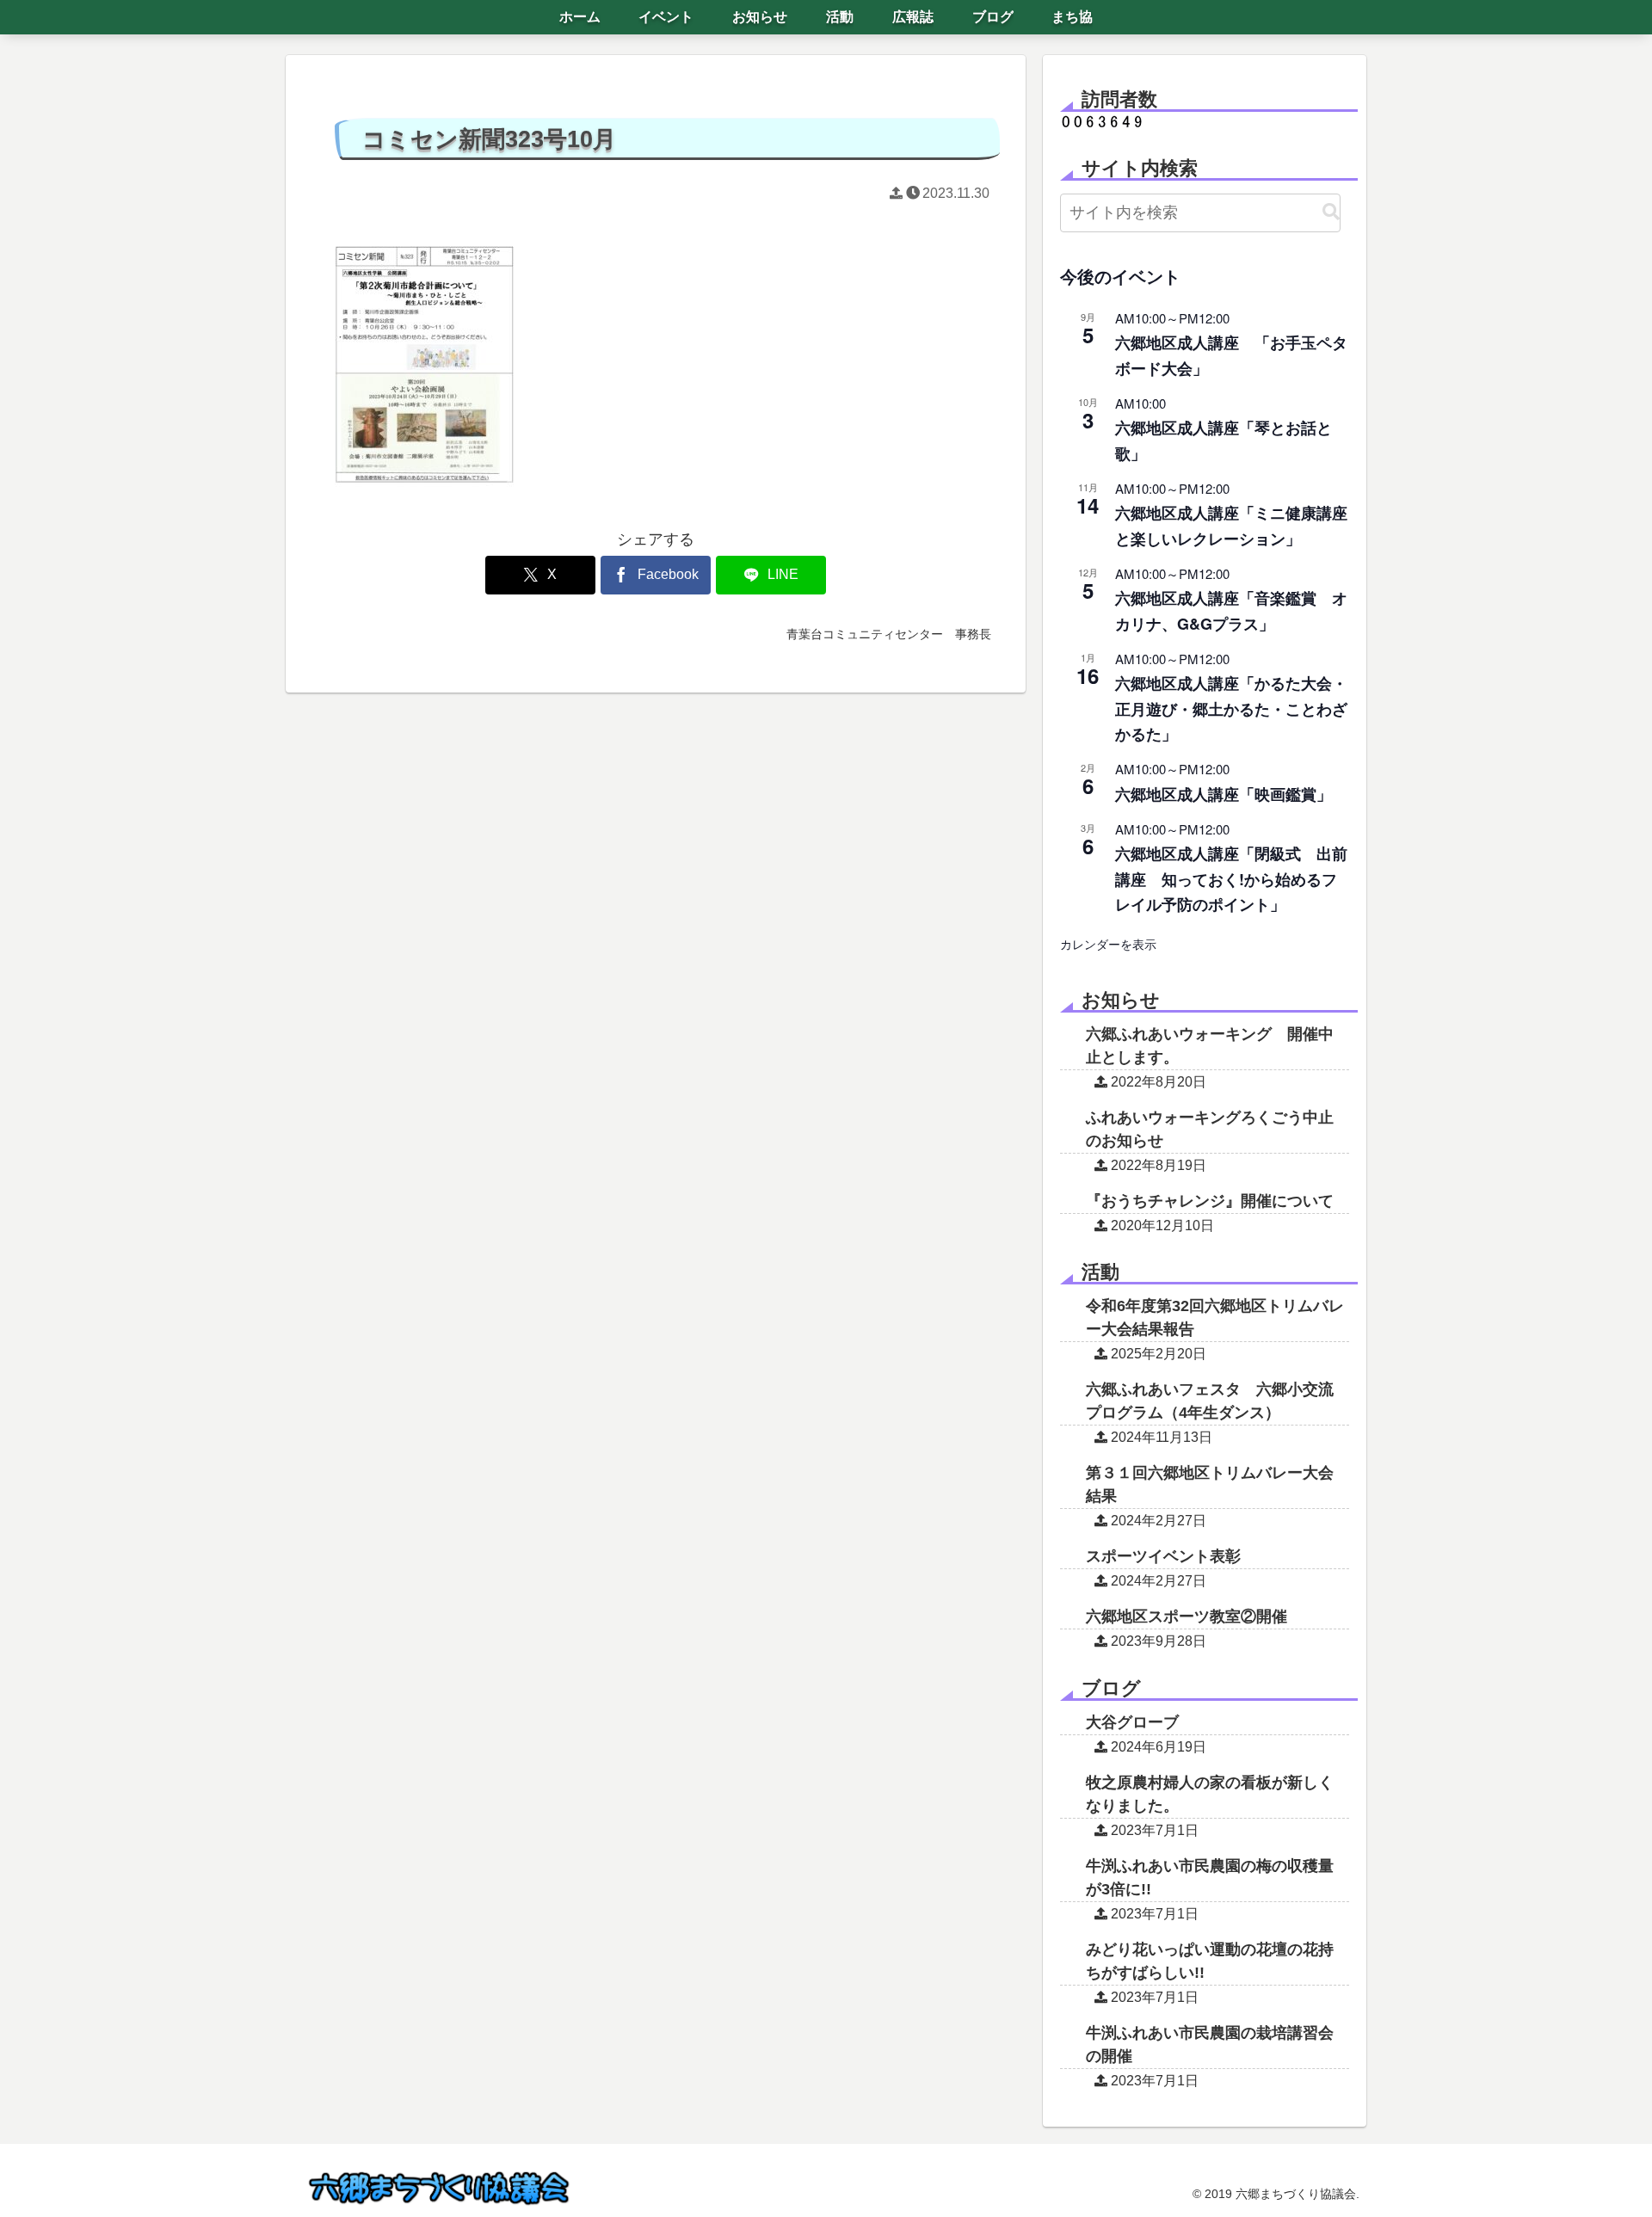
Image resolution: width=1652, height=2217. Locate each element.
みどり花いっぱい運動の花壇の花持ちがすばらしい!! (1210, 1961)
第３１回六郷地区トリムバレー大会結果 (1210, 1484)
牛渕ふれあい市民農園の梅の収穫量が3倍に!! (1210, 1878)
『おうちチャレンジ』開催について (1210, 1201)
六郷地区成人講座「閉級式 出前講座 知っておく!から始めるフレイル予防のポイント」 (1231, 878)
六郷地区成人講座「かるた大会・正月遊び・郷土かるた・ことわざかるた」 (1231, 708)
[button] (1331, 212)
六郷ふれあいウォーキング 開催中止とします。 (1210, 1046)
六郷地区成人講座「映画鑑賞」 (1224, 794)
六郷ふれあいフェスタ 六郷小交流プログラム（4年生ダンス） (1210, 1401)
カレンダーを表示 (1108, 944)
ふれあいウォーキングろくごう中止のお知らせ (1210, 1129)
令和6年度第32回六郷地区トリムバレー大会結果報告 (1215, 1318)
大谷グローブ (1132, 1722)
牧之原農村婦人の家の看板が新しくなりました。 (1210, 1794)
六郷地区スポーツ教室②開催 (1187, 1617)
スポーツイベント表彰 (1163, 1556)
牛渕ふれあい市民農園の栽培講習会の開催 (1210, 2045)
